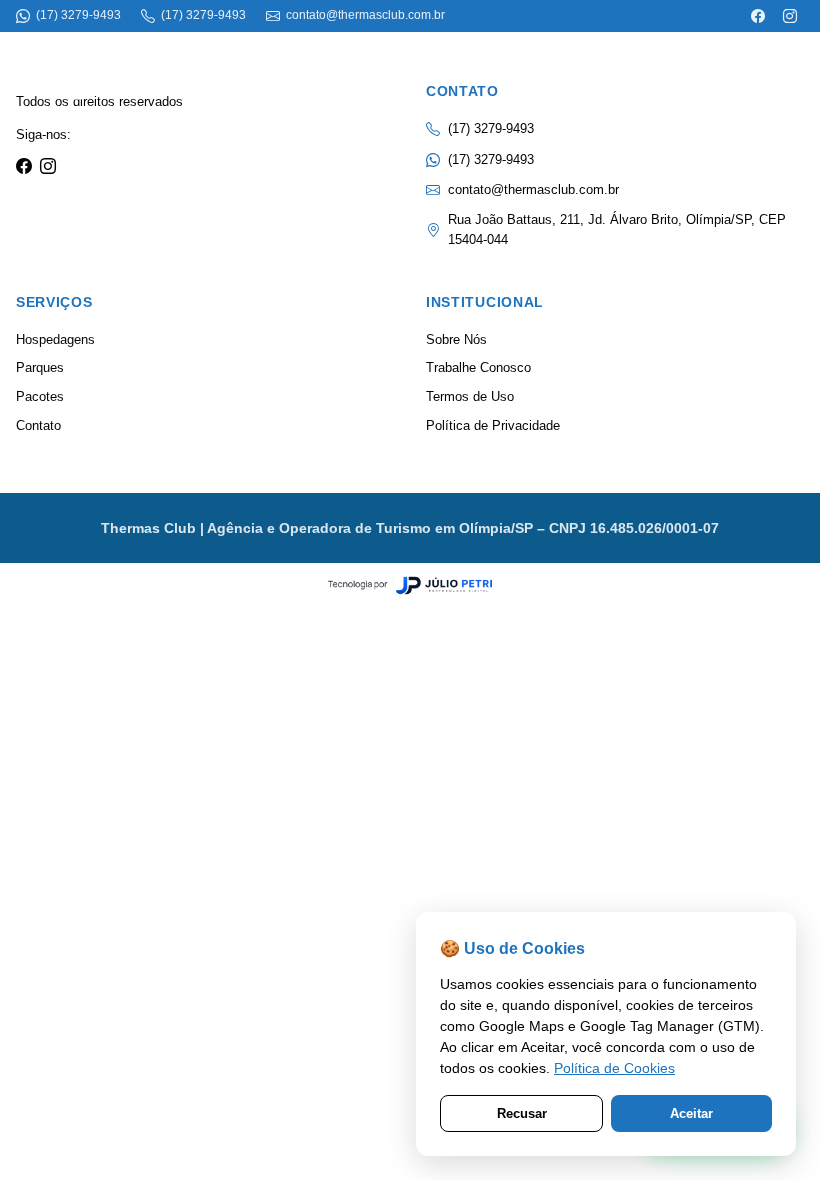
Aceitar (691, 1113)
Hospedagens (55, 339)
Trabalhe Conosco (478, 367)
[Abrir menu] (770, 68)
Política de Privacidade (493, 425)
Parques (40, 367)
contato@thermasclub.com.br (533, 189)
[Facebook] (758, 16)
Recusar (522, 1113)
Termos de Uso (470, 396)
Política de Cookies (614, 1068)
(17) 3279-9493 (491, 159)
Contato (38, 425)
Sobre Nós (456, 339)
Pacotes (40, 396)
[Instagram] (790, 16)
